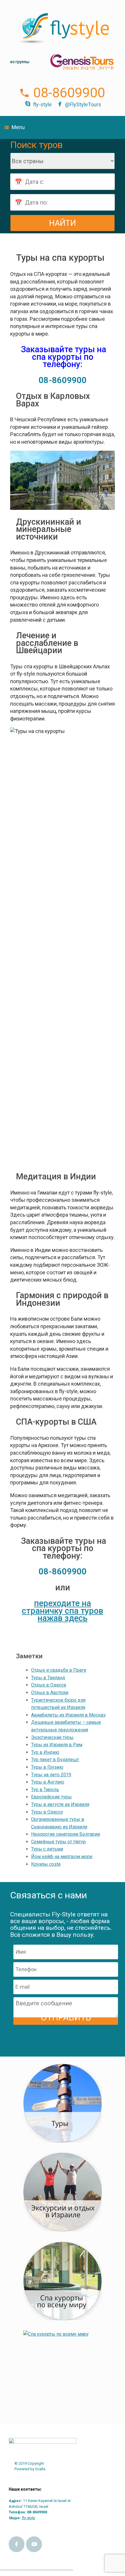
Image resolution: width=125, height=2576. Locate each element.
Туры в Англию (48, 1782)
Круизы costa (46, 1864)
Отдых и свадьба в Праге (59, 1670)
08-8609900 (69, 93)
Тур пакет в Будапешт (55, 1760)
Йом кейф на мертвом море (62, 1857)
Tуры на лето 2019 (51, 1775)
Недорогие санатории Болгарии (66, 1834)
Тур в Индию (45, 1752)
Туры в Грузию (47, 1767)
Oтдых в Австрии (50, 1693)
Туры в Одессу (47, 1812)
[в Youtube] (34, 2544)
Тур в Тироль (45, 1790)
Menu (18, 127)
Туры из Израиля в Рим (57, 1745)
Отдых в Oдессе (49, 1685)
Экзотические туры (52, 1737)
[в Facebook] (17, 2544)
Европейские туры (51, 1797)
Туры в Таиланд (48, 1678)
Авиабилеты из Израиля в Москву (68, 1715)
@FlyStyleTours (83, 104)
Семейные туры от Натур (58, 1842)
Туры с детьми (47, 1849)
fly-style (42, 104)
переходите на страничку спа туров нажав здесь (63, 1611)
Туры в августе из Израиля (60, 1804)
